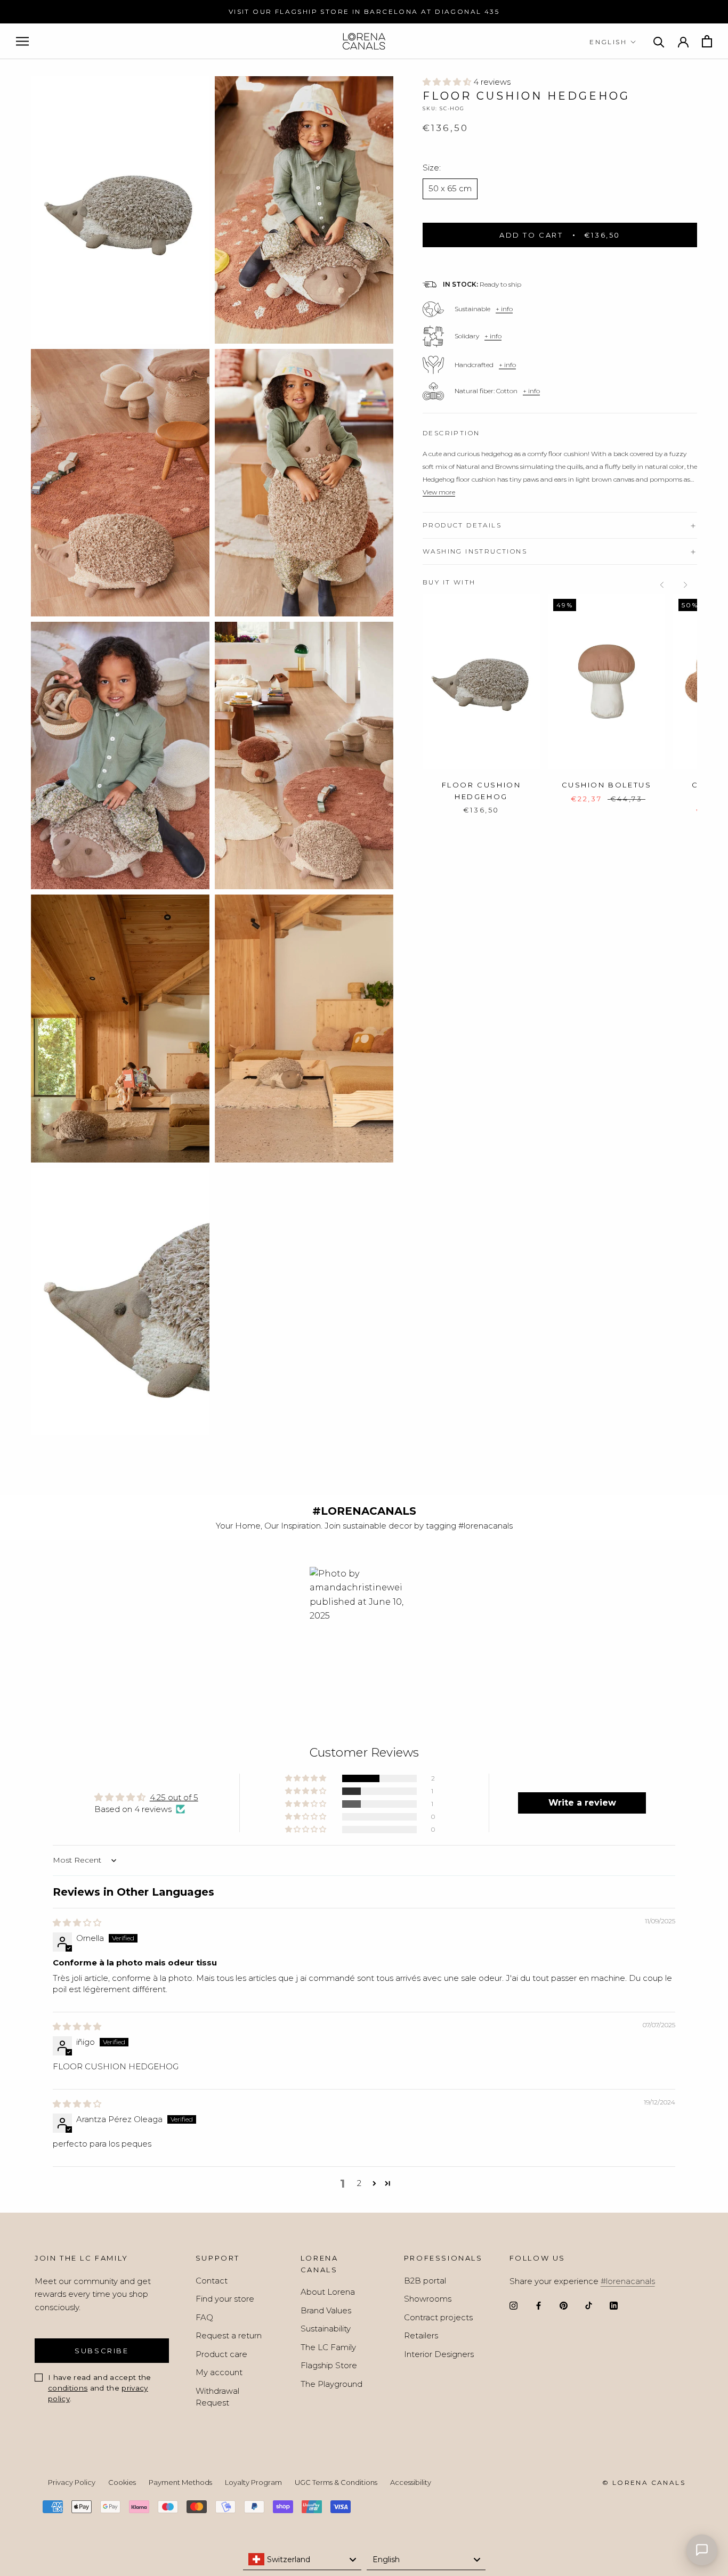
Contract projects (438, 2317)
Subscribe (102, 2351)
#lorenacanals (628, 2281)
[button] (448, 82)
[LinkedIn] (614, 2305)
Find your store (225, 2299)
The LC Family (328, 2347)
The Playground (331, 2384)
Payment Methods (180, 2482)
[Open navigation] (22, 42)
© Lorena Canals (644, 2482)
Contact (212, 2281)
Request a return (229, 2335)
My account (219, 2372)
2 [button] (359, 2183)
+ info (504, 309)
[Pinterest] (564, 2305)
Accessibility (411, 2482)
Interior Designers (439, 2354)
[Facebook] (539, 2305)
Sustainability (326, 2329)
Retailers (421, 2335)
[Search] (659, 41)
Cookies (122, 2482)
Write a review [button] (582, 1803)
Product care (221, 2354)
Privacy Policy (72, 2482)
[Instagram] (513, 2305)
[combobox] (302, 2559)
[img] (77, 1923)
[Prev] (662, 585)
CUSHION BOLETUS (607, 785)
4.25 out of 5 (174, 1797)
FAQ (204, 2317)
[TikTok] (589, 2305)
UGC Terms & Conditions (336, 2482)
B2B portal (425, 2281)
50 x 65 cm (450, 189)
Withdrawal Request (217, 2397)
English (608, 42)
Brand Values (326, 2310)
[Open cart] (707, 41)
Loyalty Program (253, 2482)
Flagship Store (329, 2365)
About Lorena (328, 2292)
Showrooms (428, 2299)
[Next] (685, 585)
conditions (68, 2388)
